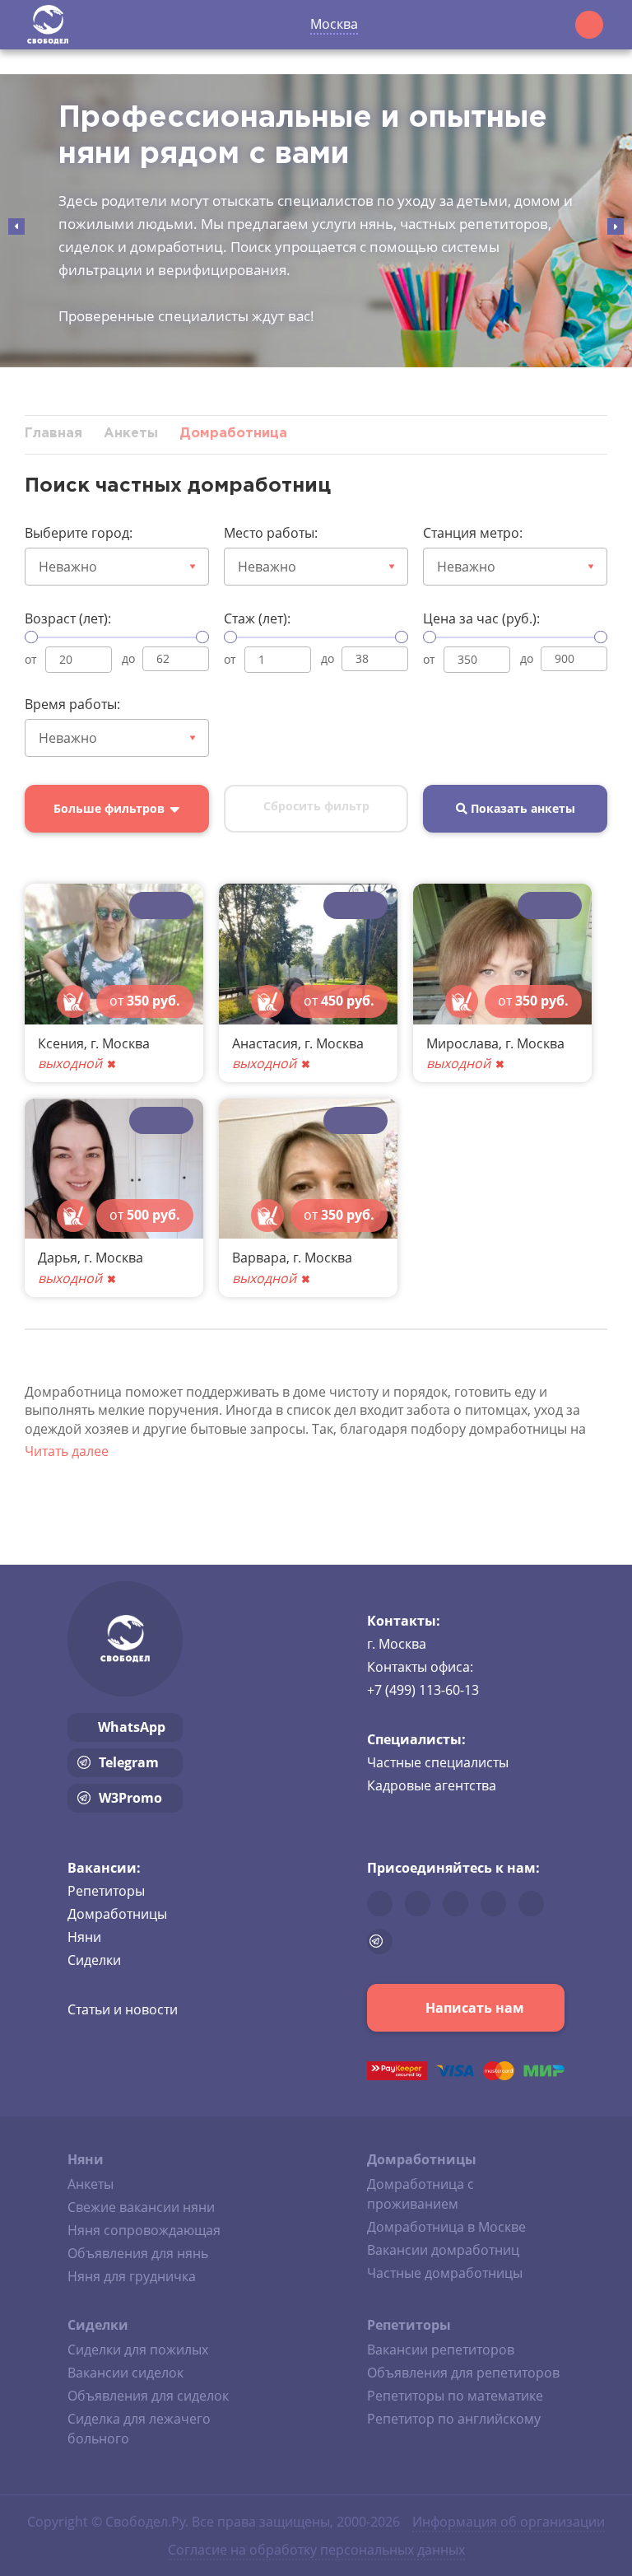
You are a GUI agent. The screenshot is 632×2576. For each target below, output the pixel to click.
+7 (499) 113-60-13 (423, 1690)
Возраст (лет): (68, 618)
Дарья (58, 1258)
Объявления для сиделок (148, 2396)
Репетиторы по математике (455, 2396)
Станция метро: (473, 533)
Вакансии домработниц (443, 2250)
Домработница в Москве (446, 2227)
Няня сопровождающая (144, 2230)
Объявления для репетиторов (463, 2373)
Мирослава (462, 1043)
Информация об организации (509, 2522)
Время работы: (72, 704)
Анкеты (91, 2184)
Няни (84, 1937)
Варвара (259, 1258)
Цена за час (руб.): (481, 618)
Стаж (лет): (257, 618)
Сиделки (94, 1960)
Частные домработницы (445, 2273)
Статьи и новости (123, 2009)
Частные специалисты (438, 1762)
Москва (334, 24)
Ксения (61, 1043)
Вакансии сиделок (125, 2373)
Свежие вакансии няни (141, 2207)
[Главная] (48, 25)
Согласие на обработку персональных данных (316, 2550)
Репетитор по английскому (454, 2419)
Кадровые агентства (432, 1785)
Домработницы (117, 1914)
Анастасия (265, 1043)
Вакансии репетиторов (441, 2350)
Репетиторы (106, 1891)
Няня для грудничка (132, 2276)
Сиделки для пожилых (138, 2350)
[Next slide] (616, 226)
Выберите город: (79, 533)
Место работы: (271, 533)
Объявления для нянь (138, 2253)
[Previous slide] (16, 226)
